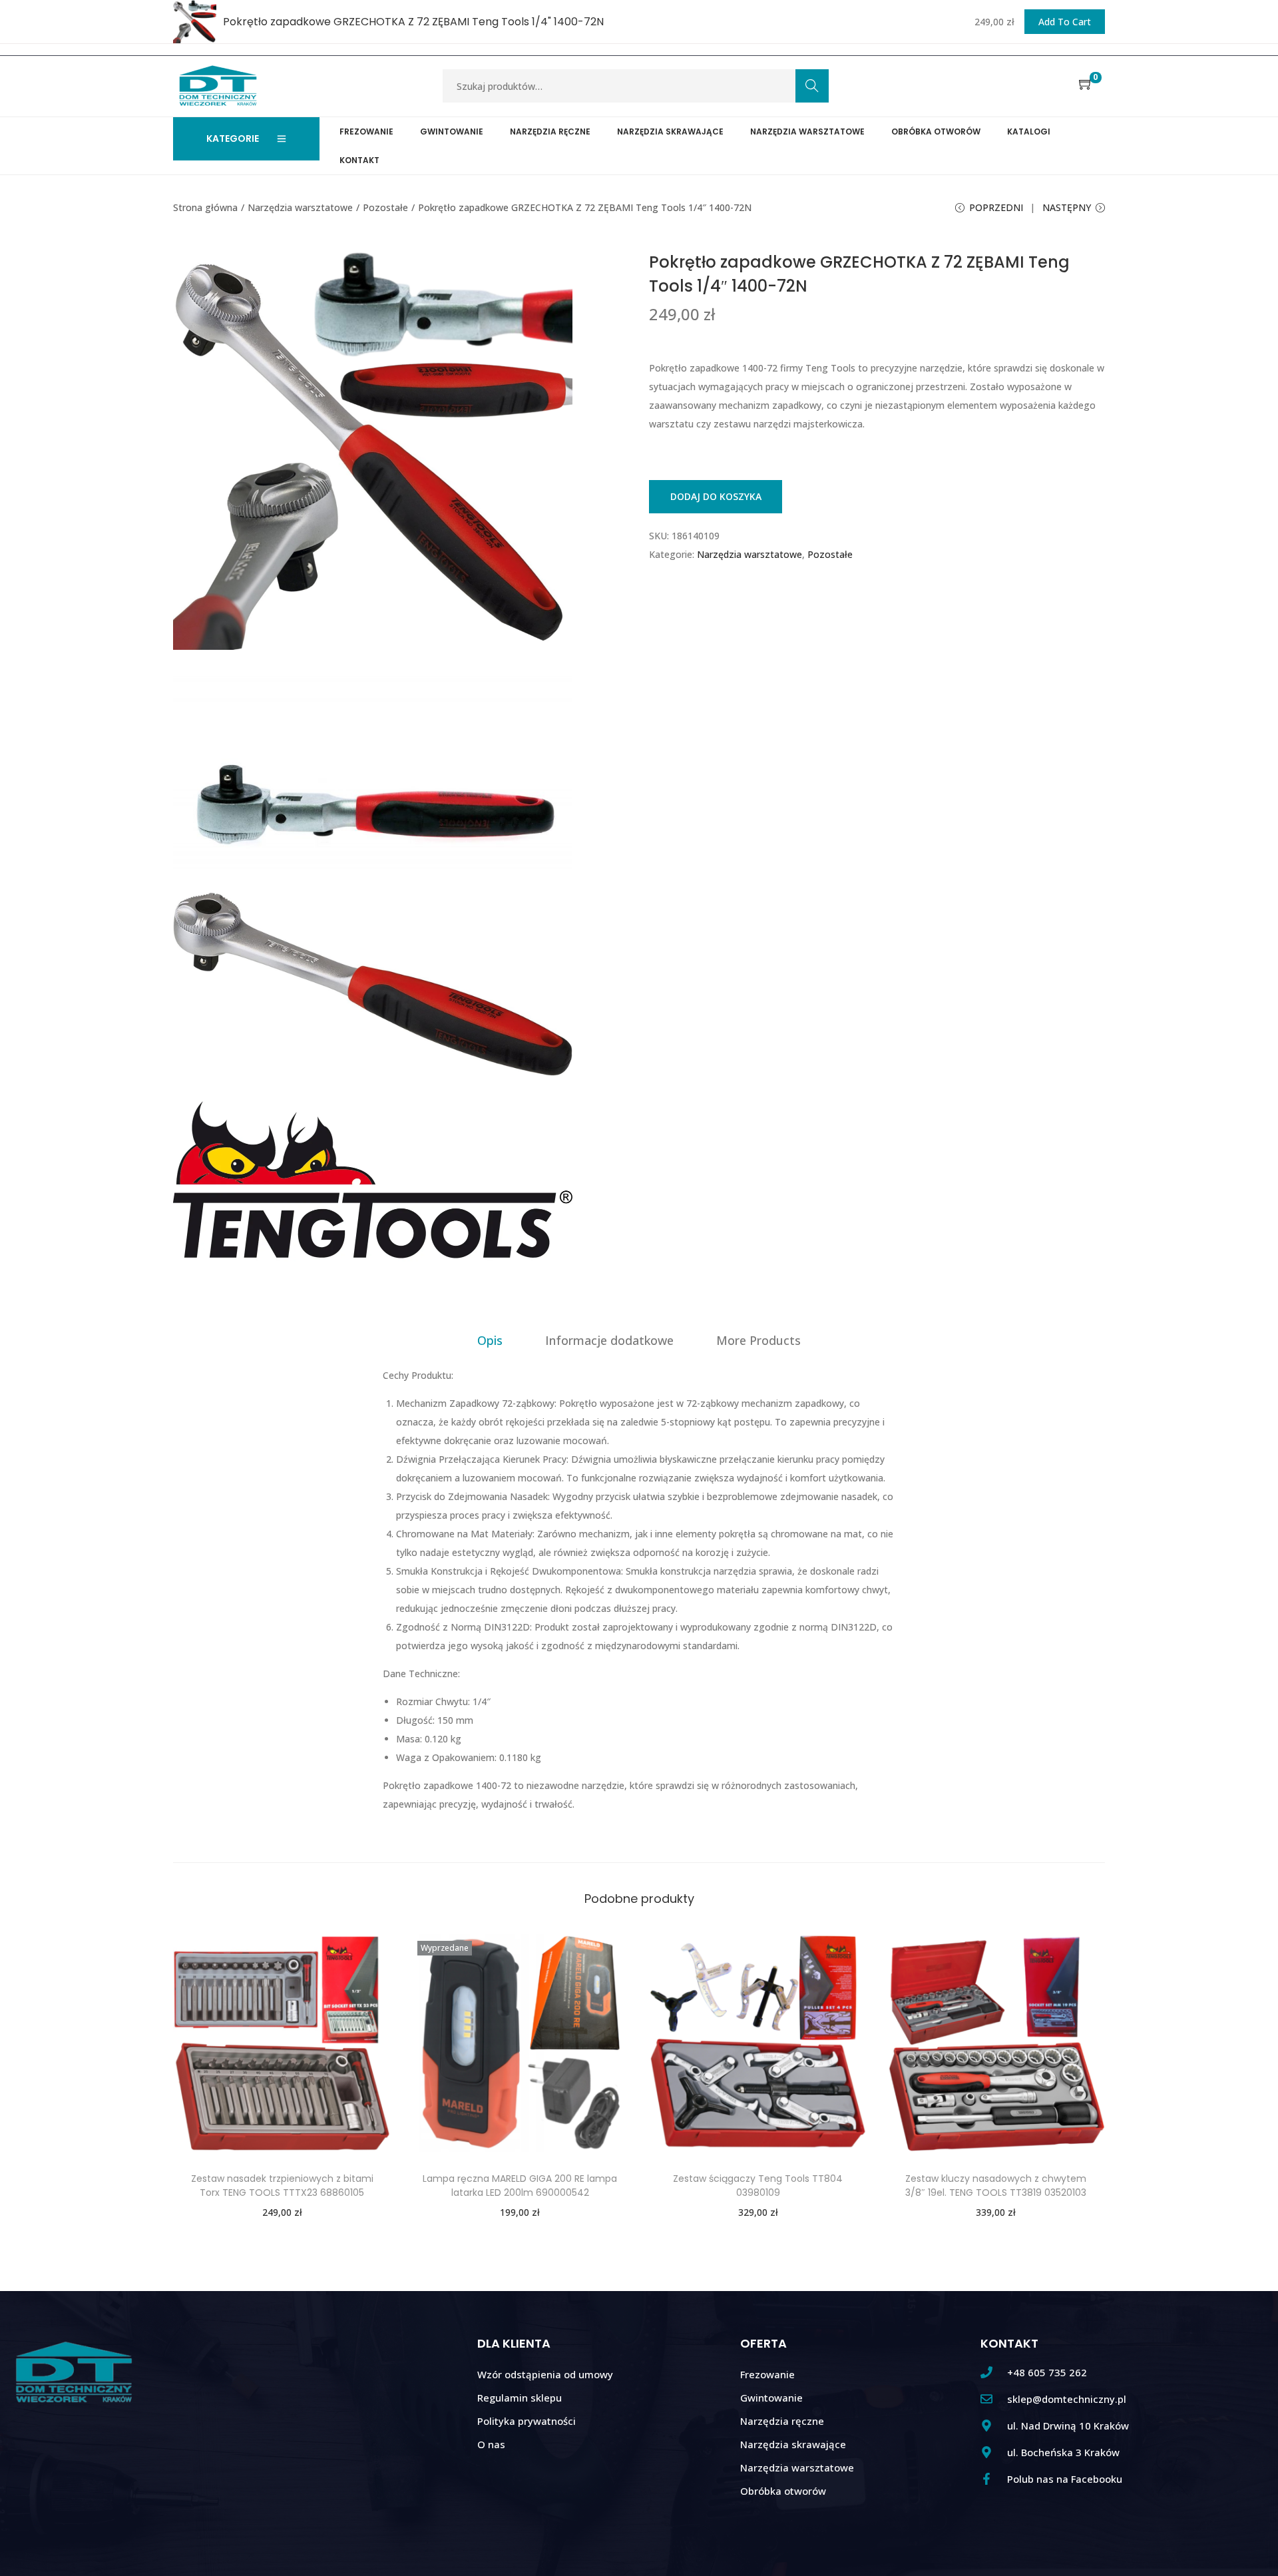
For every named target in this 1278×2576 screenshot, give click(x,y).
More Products (758, 1340)
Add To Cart (1065, 22)
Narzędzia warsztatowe (300, 207)
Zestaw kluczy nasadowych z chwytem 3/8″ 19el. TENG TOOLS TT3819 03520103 (996, 2186)
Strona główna (205, 207)
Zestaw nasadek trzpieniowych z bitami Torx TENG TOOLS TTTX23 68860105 (282, 2186)
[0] (1086, 85)
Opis (490, 1340)
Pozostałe (385, 207)
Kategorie (233, 138)
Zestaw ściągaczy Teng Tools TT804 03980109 (758, 2186)
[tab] (490, 1340)
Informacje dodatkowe (609, 1340)
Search (812, 86)
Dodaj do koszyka (716, 496)
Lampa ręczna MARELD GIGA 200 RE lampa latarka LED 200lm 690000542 (520, 2186)
